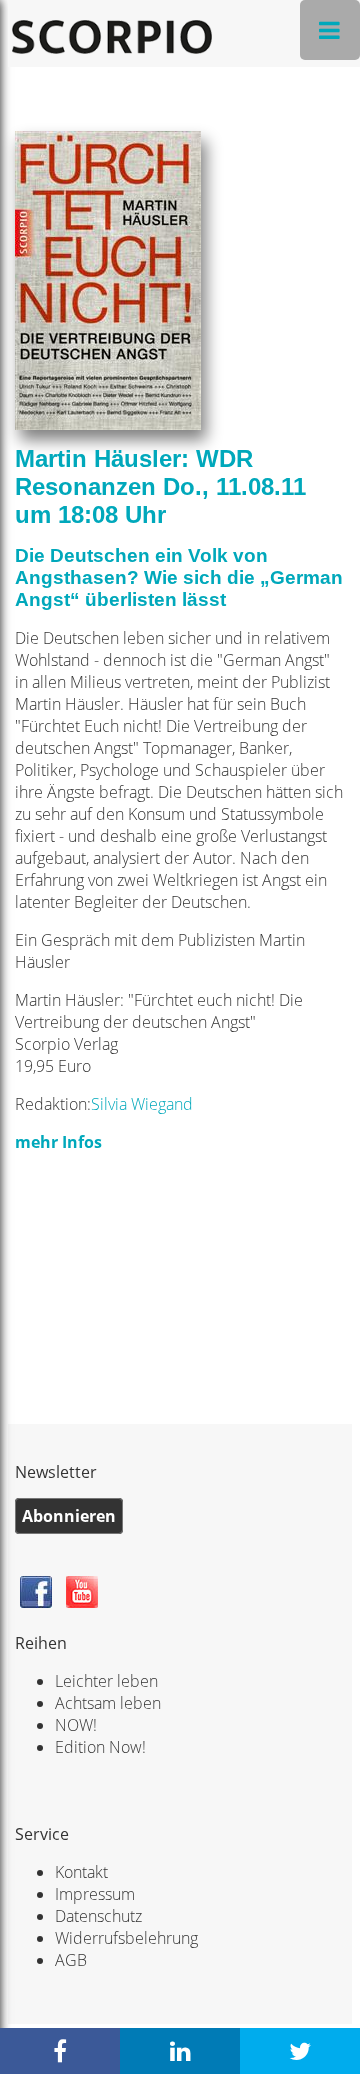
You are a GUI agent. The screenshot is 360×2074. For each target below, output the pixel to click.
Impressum (95, 1894)
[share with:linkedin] (180, 2051)
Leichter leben (106, 1681)
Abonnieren (69, 1516)
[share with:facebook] (60, 2051)
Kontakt (81, 1872)
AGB (71, 1960)
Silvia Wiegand (142, 1104)
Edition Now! (100, 1747)
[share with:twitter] (300, 2051)
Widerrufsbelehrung (126, 1938)
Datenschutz (98, 1916)
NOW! (76, 1725)
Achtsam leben (108, 1703)
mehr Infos (58, 1142)
